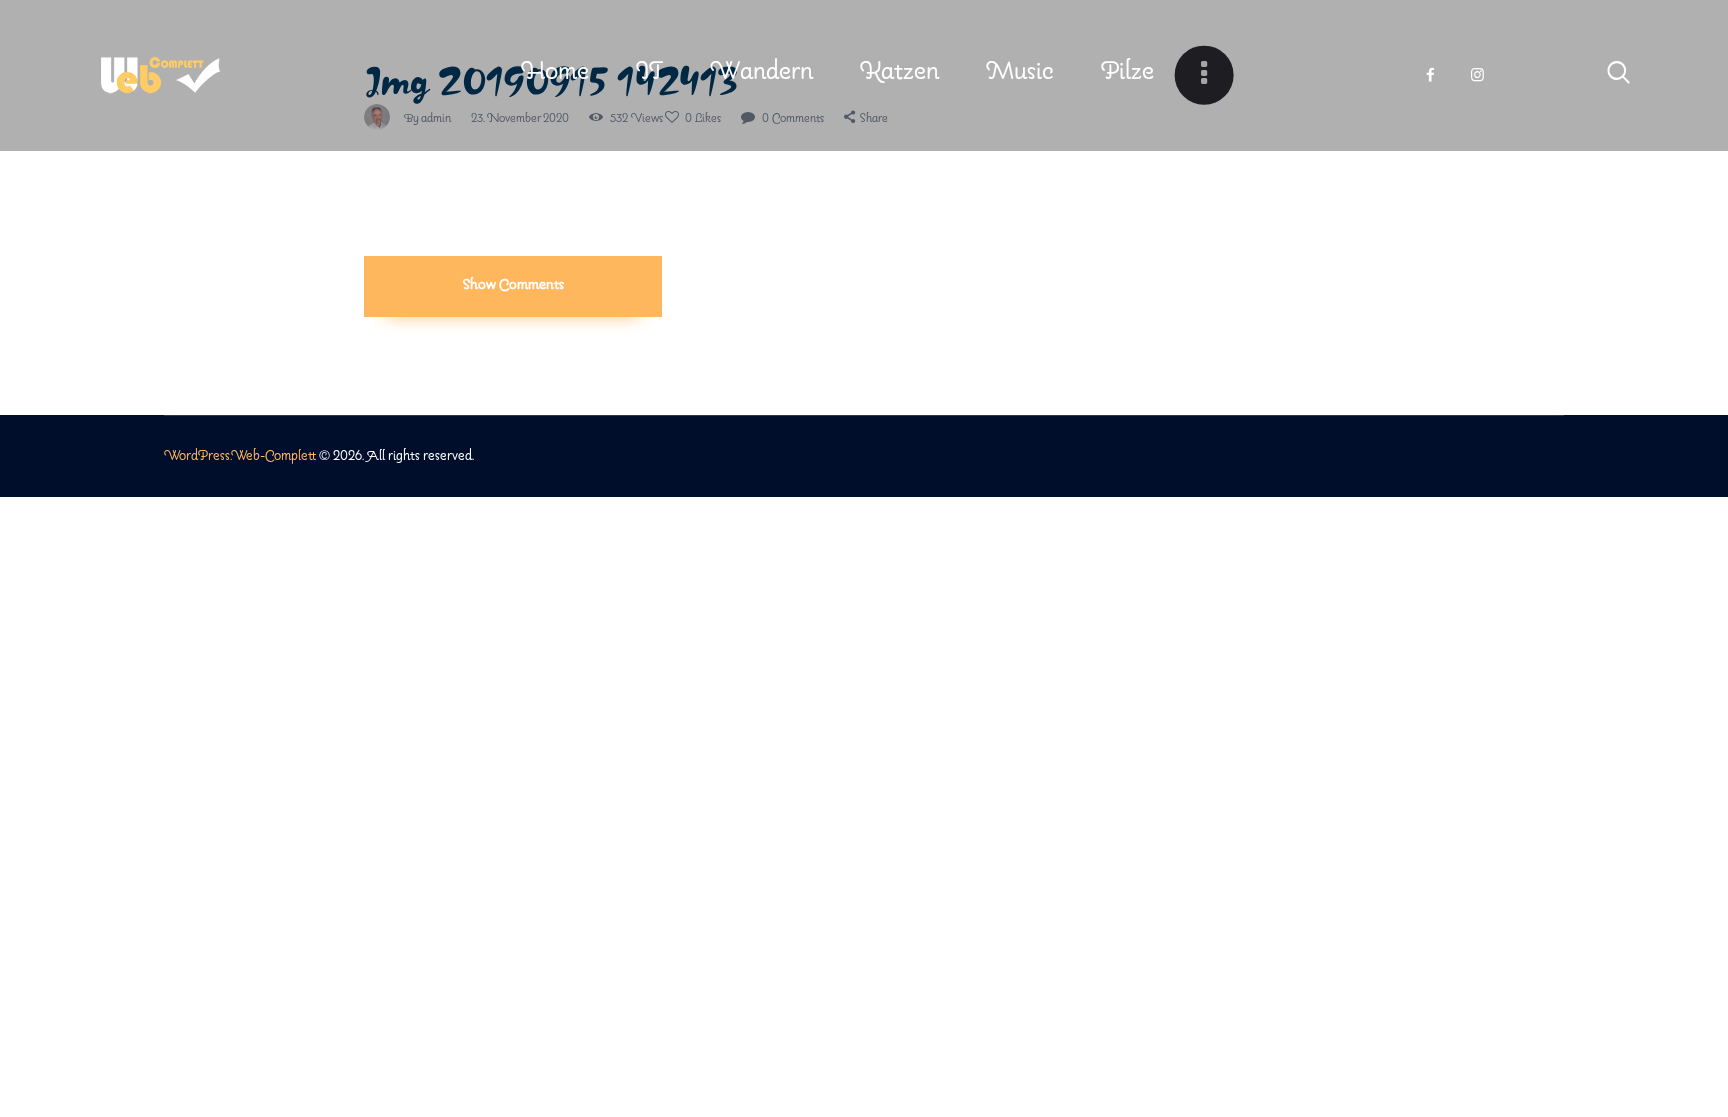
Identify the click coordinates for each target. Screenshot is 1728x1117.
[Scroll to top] (1675, 1021)
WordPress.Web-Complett (240, 456)
